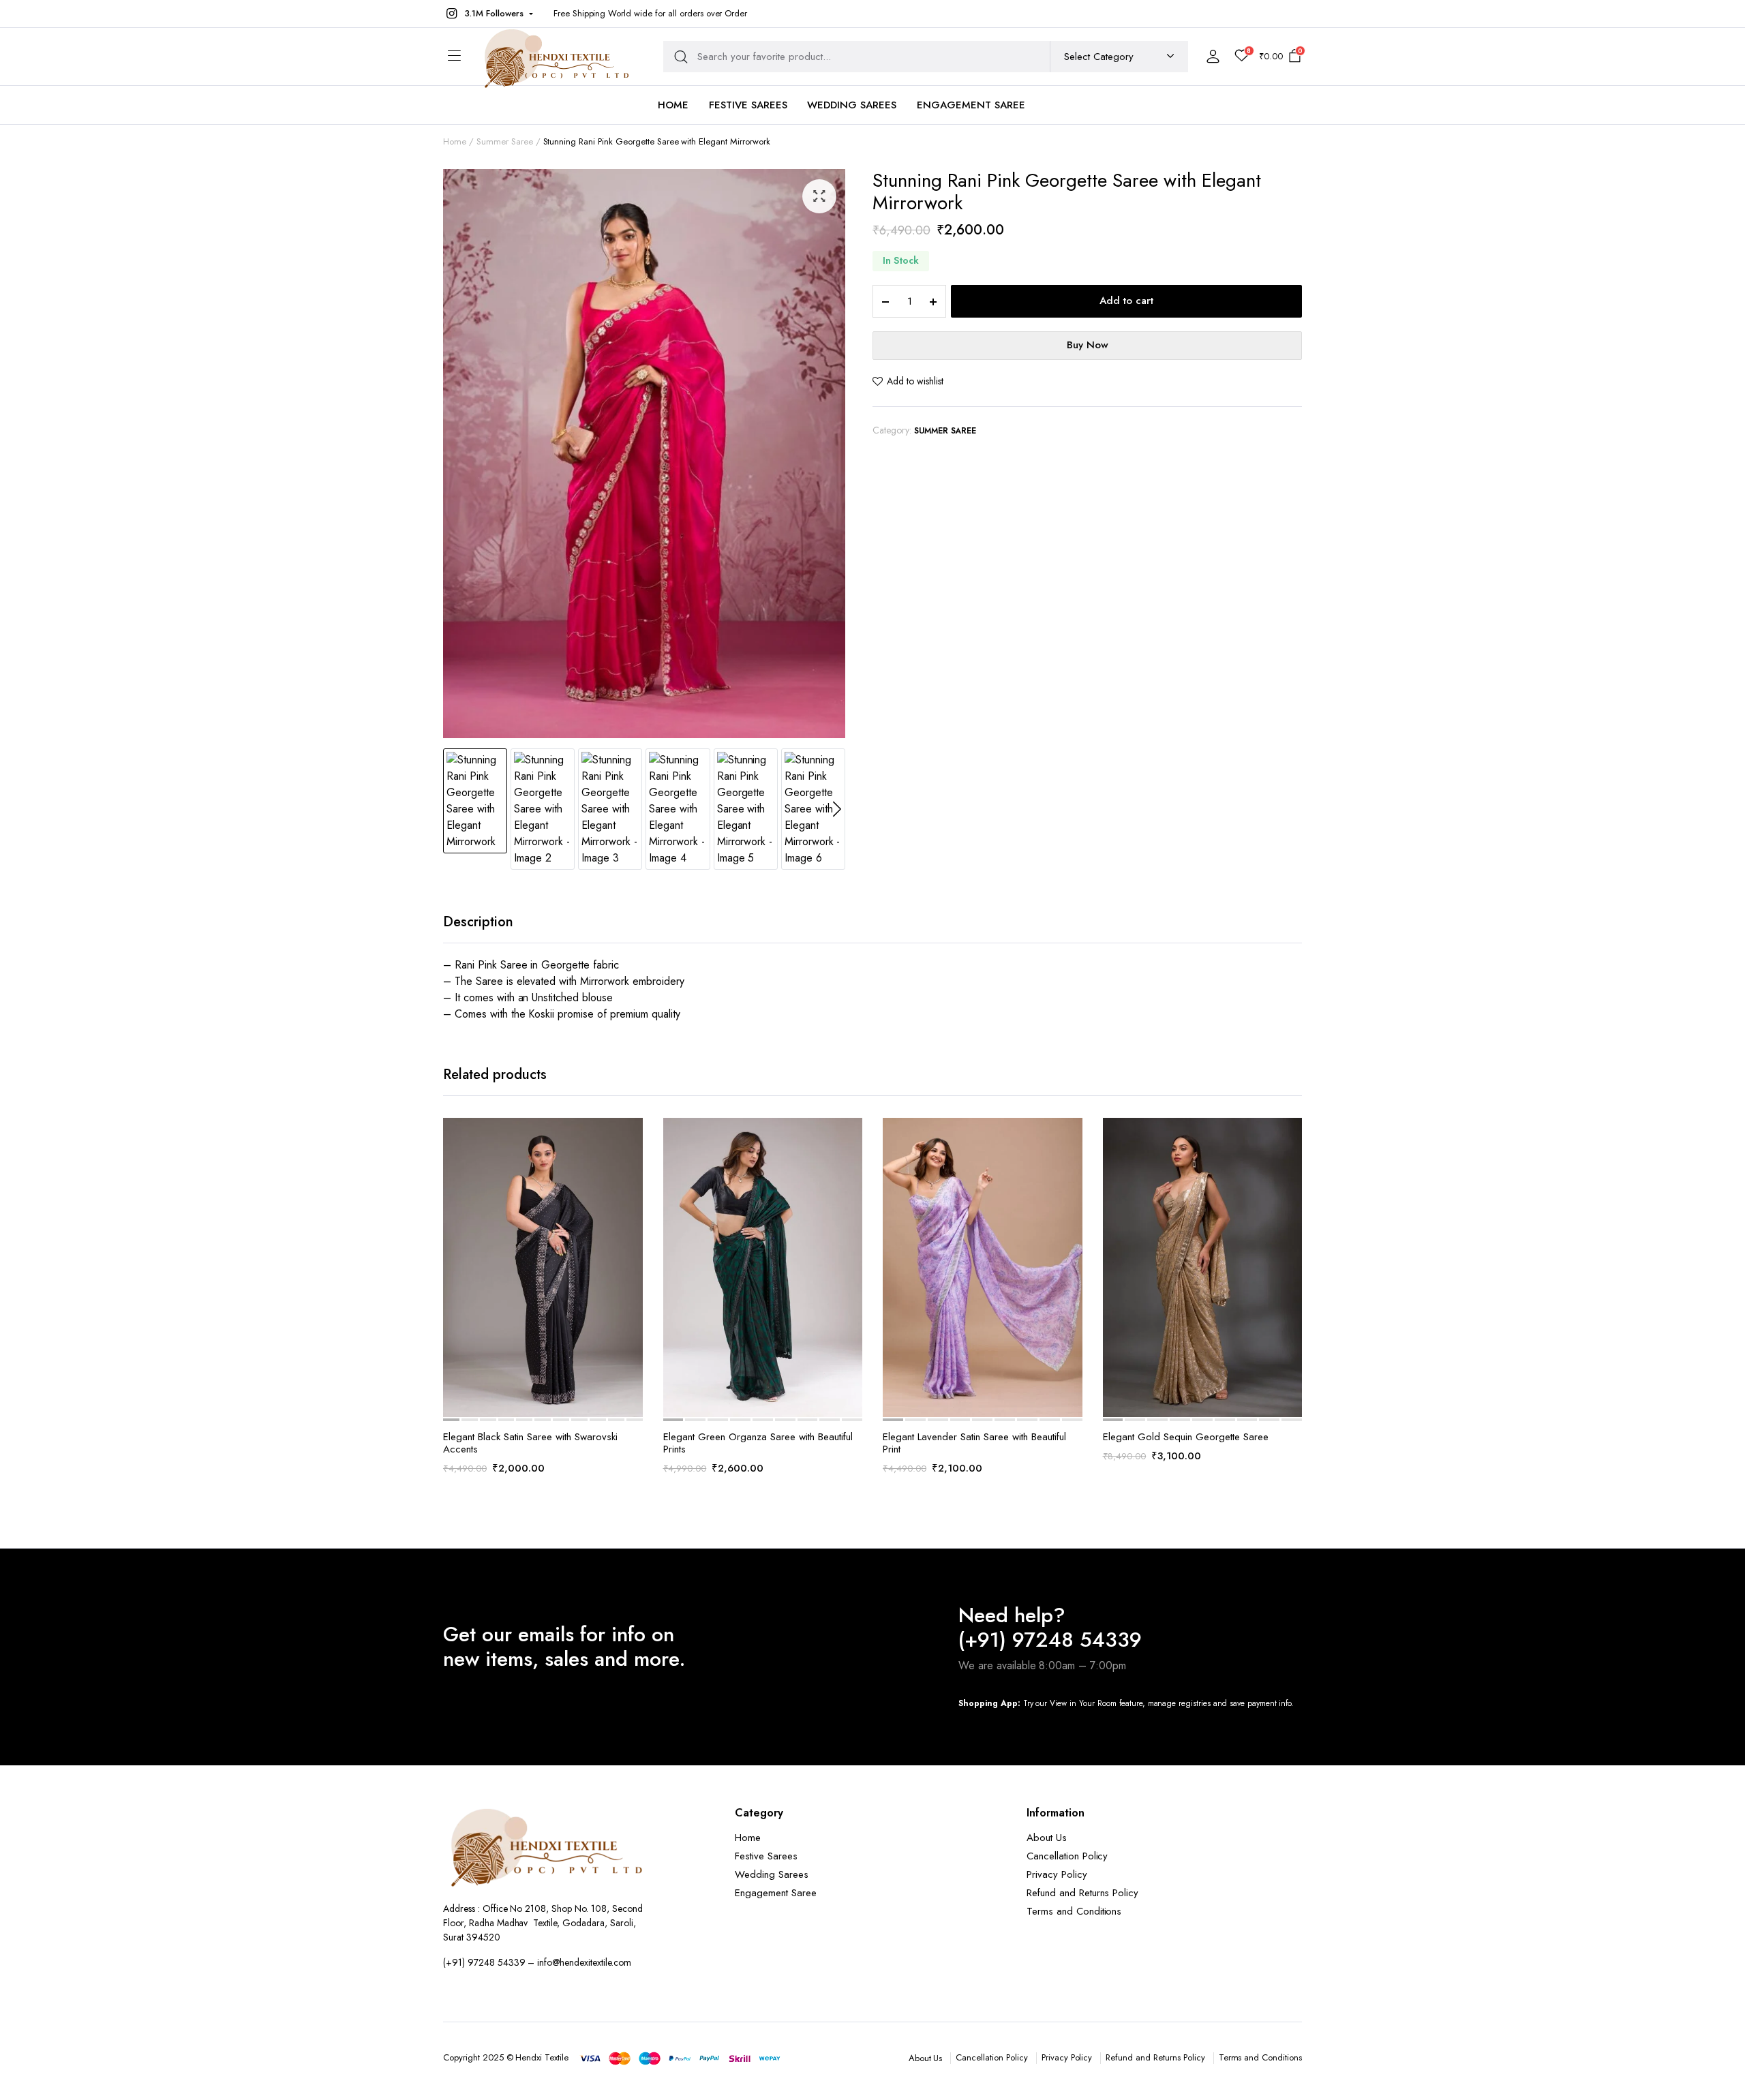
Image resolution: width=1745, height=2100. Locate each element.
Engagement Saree (971, 105)
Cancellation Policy (1067, 1856)
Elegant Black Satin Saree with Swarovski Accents (530, 1443)
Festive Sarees (748, 105)
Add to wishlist (915, 381)
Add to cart (1126, 301)
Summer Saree (945, 431)
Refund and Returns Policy (1082, 1893)
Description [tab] (478, 922)
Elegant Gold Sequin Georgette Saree (1186, 1437)
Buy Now (1088, 345)
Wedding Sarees (852, 105)
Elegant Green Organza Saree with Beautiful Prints (758, 1443)
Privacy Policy (1057, 1874)
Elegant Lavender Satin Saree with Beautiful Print (974, 1443)
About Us (1047, 1838)
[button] (488, 14)
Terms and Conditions (1074, 1911)
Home (673, 105)
